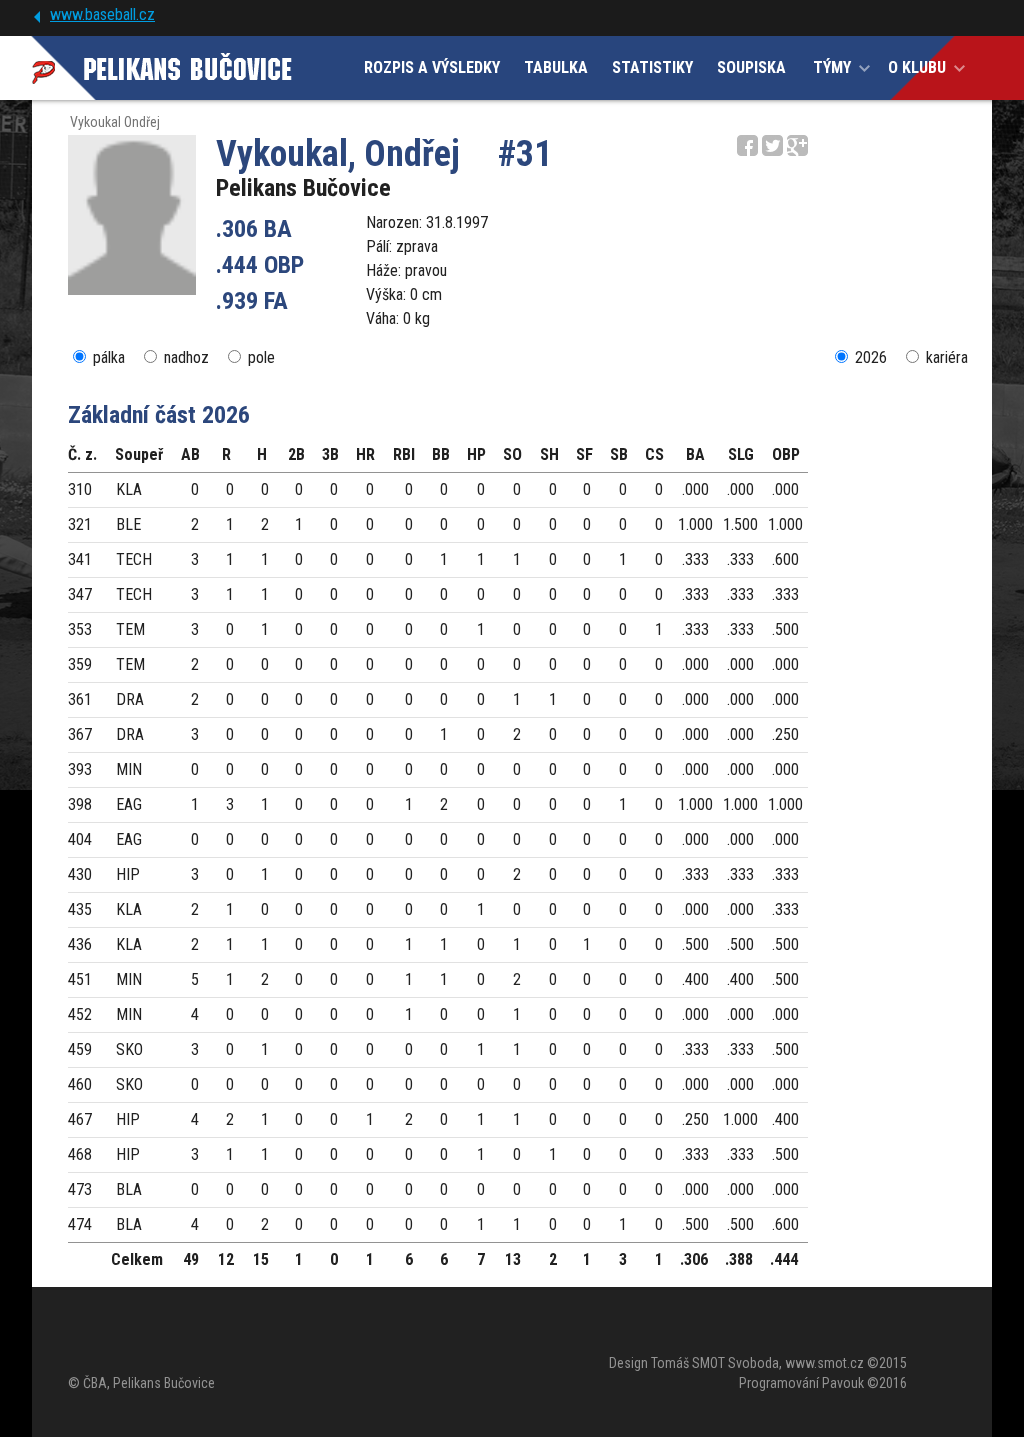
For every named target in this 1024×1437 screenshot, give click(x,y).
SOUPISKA (751, 67)
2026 (871, 357)
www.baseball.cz (102, 14)
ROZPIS (432, 67)
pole (261, 357)
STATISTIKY (652, 67)
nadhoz (186, 357)
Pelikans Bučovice (303, 188)
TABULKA (556, 67)
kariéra (947, 357)
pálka (109, 357)
